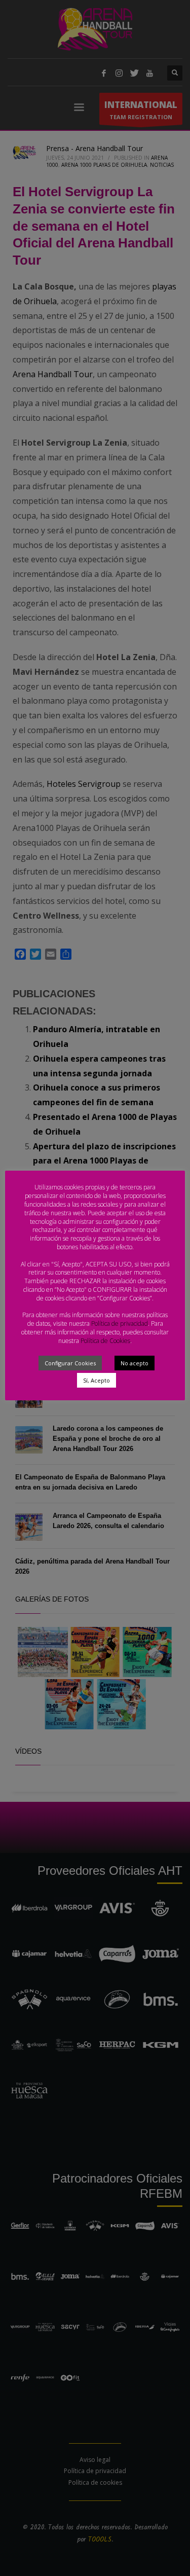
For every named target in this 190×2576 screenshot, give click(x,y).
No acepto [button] (135, 1363)
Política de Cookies (105, 1341)
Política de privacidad (120, 1323)
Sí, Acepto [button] (97, 1380)
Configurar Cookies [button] (70, 1363)
